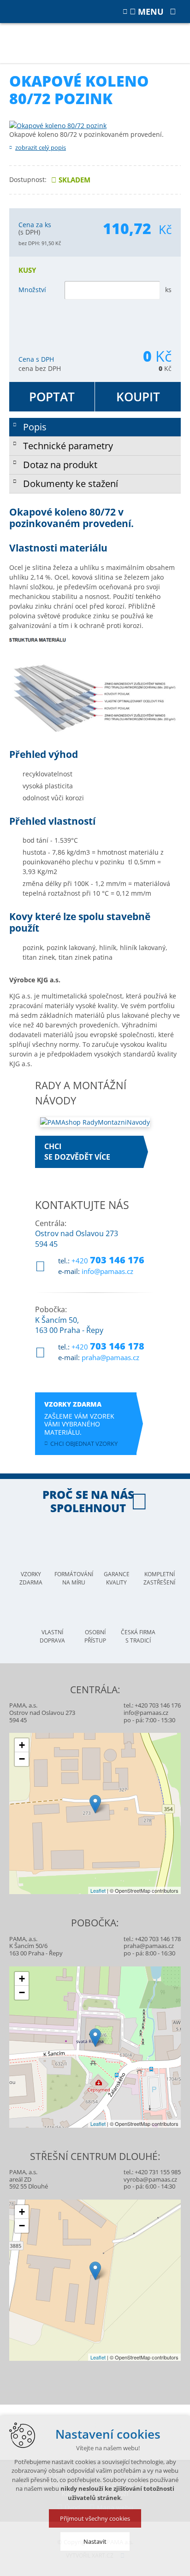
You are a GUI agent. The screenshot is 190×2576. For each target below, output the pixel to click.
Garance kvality (117, 1578)
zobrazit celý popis (41, 147)
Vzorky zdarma (31, 1578)
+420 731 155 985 (158, 2172)
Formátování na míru (74, 1578)
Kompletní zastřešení (159, 1578)
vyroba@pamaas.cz (150, 2179)
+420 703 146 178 (158, 1939)
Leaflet (98, 1890)
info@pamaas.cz (107, 1271)
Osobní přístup (95, 1636)
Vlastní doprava (52, 1636)
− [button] (22, 1759)
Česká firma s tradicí (138, 1636)
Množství (32, 290)
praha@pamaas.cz (110, 1357)
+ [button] (22, 1745)
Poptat (52, 397)
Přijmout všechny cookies (95, 2518)
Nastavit (95, 2541)
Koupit (138, 397)
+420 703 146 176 (158, 1705)
